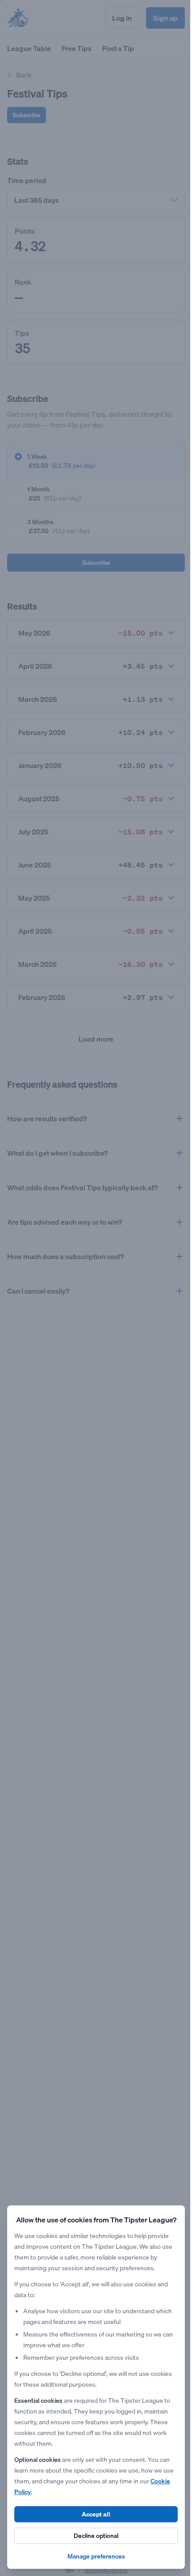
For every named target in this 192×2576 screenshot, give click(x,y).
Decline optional (93, 2536)
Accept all (93, 2514)
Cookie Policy (33, 2492)
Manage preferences (93, 2556)
